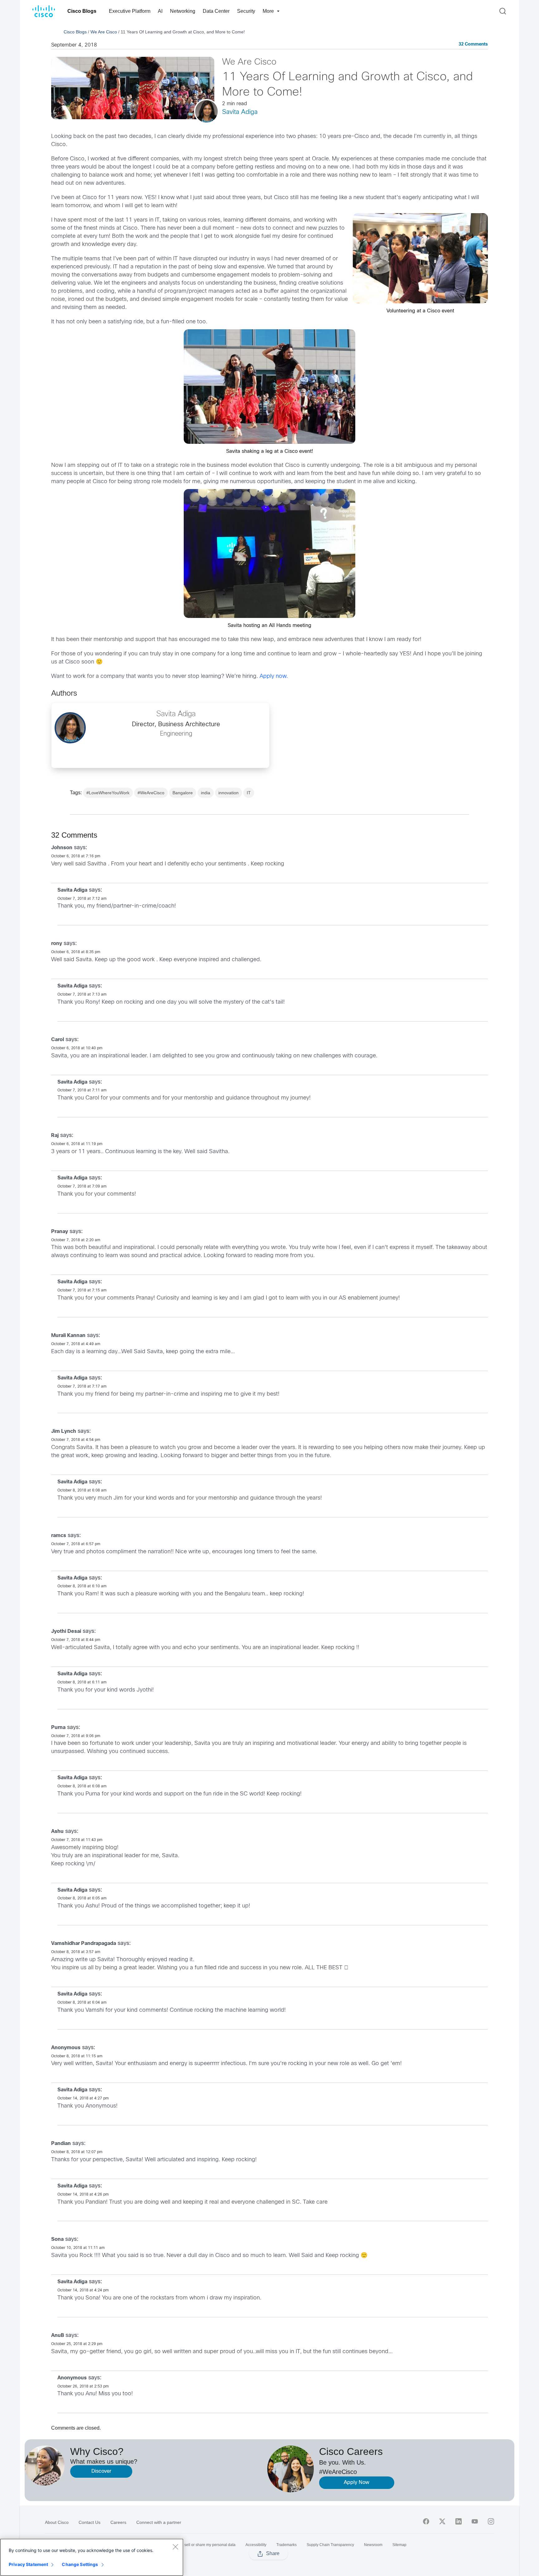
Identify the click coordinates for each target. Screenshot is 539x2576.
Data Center (216, 11)
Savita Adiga (240, 112)
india (206, 793)
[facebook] (426, 2521)
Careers (118, 2522)
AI (160, 11)
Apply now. (274, 676)
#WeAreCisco (151, 793)
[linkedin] (459, 2521)
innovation (228, 793)
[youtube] (475, 2521)
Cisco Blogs (82, 11)
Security (246, 11)
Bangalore (183, 793)
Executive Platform (130, 11)
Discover (101, 2471)
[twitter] (442, 2521)
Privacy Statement (28, 2564)
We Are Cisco (104, 32)
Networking (183, 11)
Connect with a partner (159, 2522)
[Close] (175, 2547)
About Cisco (57, 2522)
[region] (92, 2557)
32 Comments (473, 44)
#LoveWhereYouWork (108, 793)
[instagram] (491, 2521)
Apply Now (357, 2483)
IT (249, 793)
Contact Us (90, 2522)
